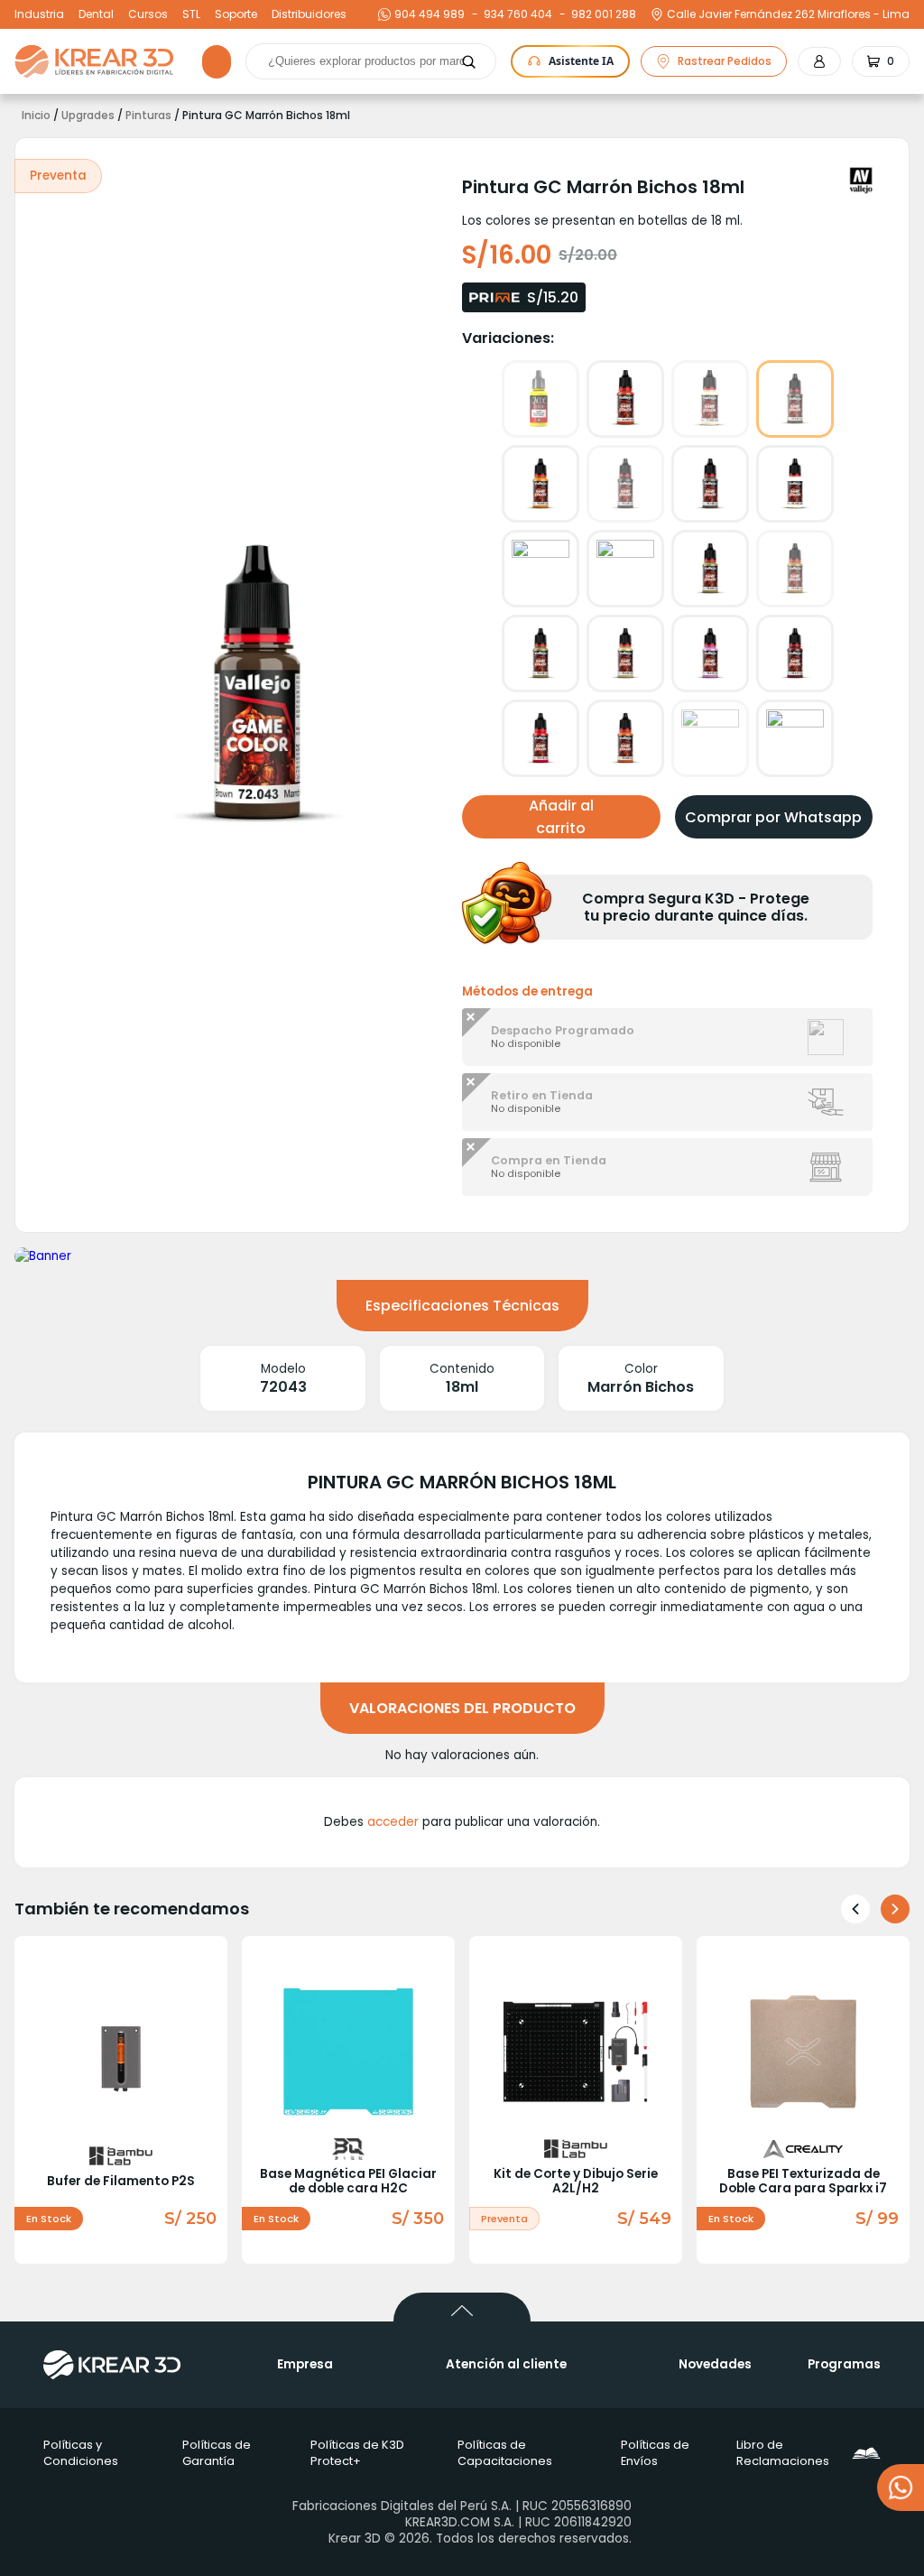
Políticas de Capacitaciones (505, 2453)
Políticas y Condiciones (81, 2453)
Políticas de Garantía (217, 2453)
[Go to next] (895, 1909)
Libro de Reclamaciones (783, 2453)
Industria (39, 14)
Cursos (148, 14)
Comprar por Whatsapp (773, 817)
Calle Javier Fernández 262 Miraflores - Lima (788, 14)
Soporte (236, 14)
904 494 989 (430, 14)
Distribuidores (309, 14)
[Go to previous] (855, 1909)
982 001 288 (601, 14)
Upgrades (88, 116)
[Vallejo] (861, 181)
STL (191, 14)
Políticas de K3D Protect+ (357, 2453)
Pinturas (148, 116)
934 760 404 (516, 14)
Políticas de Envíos (655, 2453)
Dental (96, 14)
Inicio (36, 116)
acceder (393, 1822)
